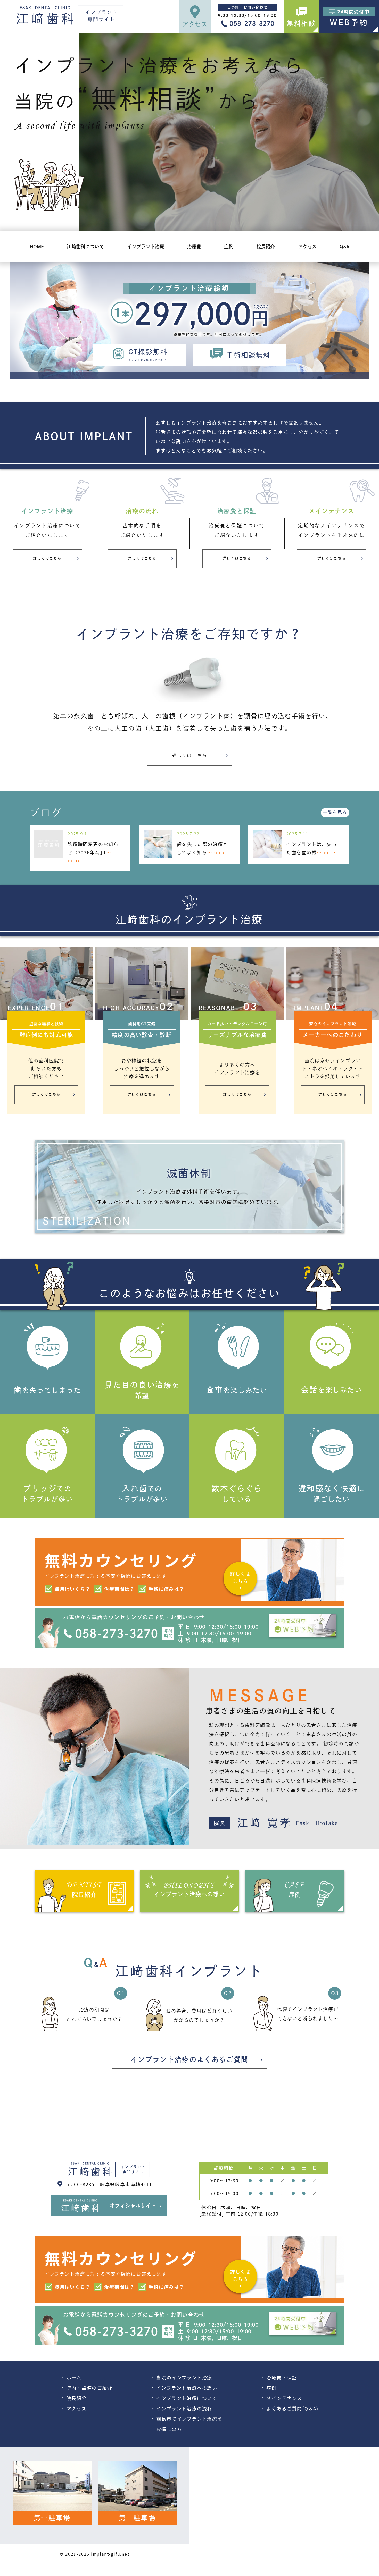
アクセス (77, 2408)
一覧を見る (335, 812)
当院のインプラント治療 (184, 2377)
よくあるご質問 (284, 2408)
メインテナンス (284, 2398)
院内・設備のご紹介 (89, 2388)
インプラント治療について (187, 2398)
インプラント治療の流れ (184, 2408)
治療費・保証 (282, 2377)
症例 (271, 2388)
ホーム (74, 2377)
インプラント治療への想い (187, 2388)
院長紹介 (77, 2398)
